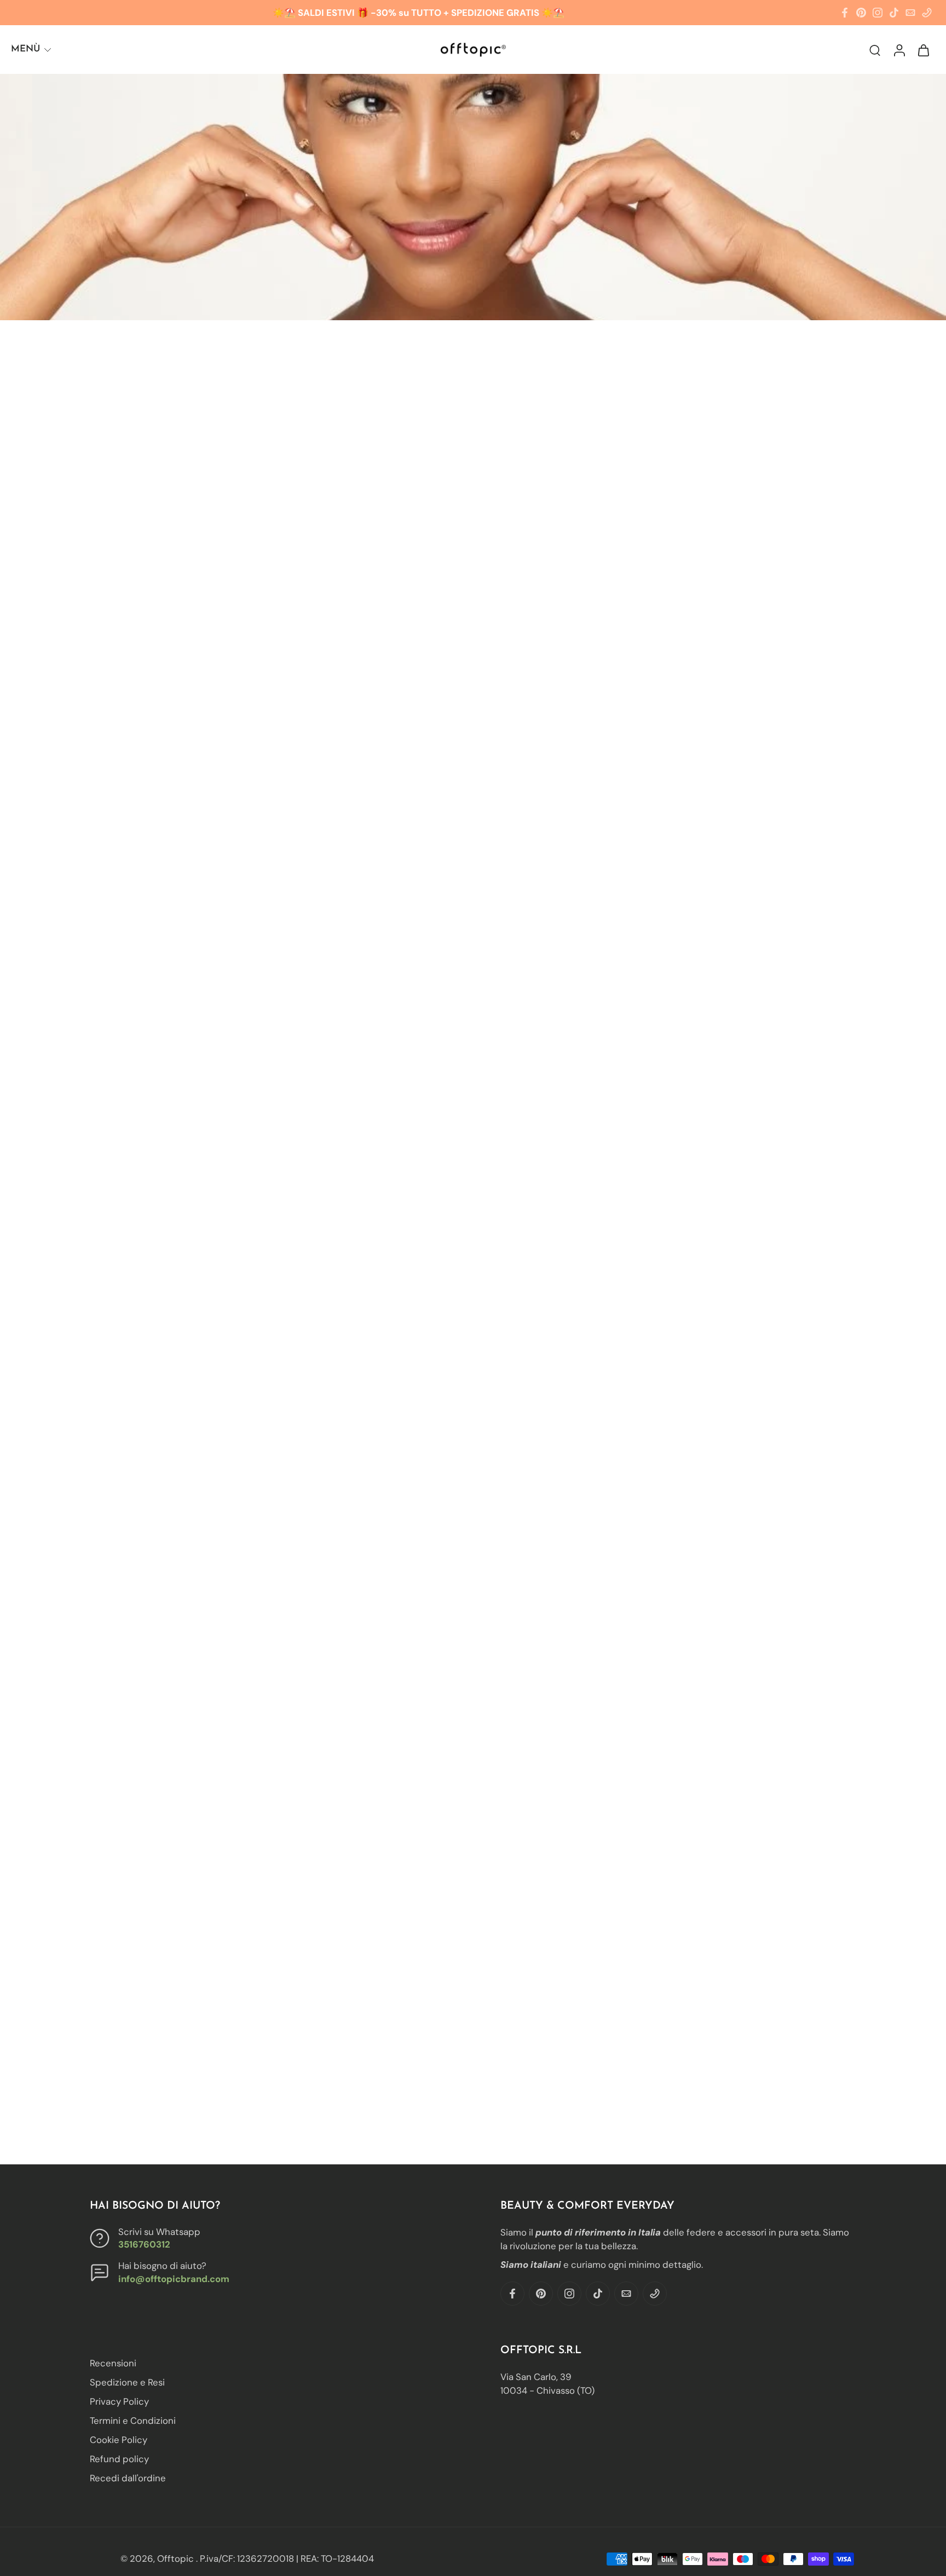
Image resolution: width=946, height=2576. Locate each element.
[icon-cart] (923, 50)
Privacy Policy (119, 2401)
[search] (875, 50)
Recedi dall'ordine (128, 2478)
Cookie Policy (119, 2440)
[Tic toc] (894, 13)
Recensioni (113, 2363)
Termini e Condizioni (133, 2421)
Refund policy (119, 2459)
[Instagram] (878, 13)
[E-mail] (910, 13)
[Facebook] (845, 13)
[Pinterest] (861, 13)
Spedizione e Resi (127, 2382)
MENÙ (25, 49)
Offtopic (177, 2558)
